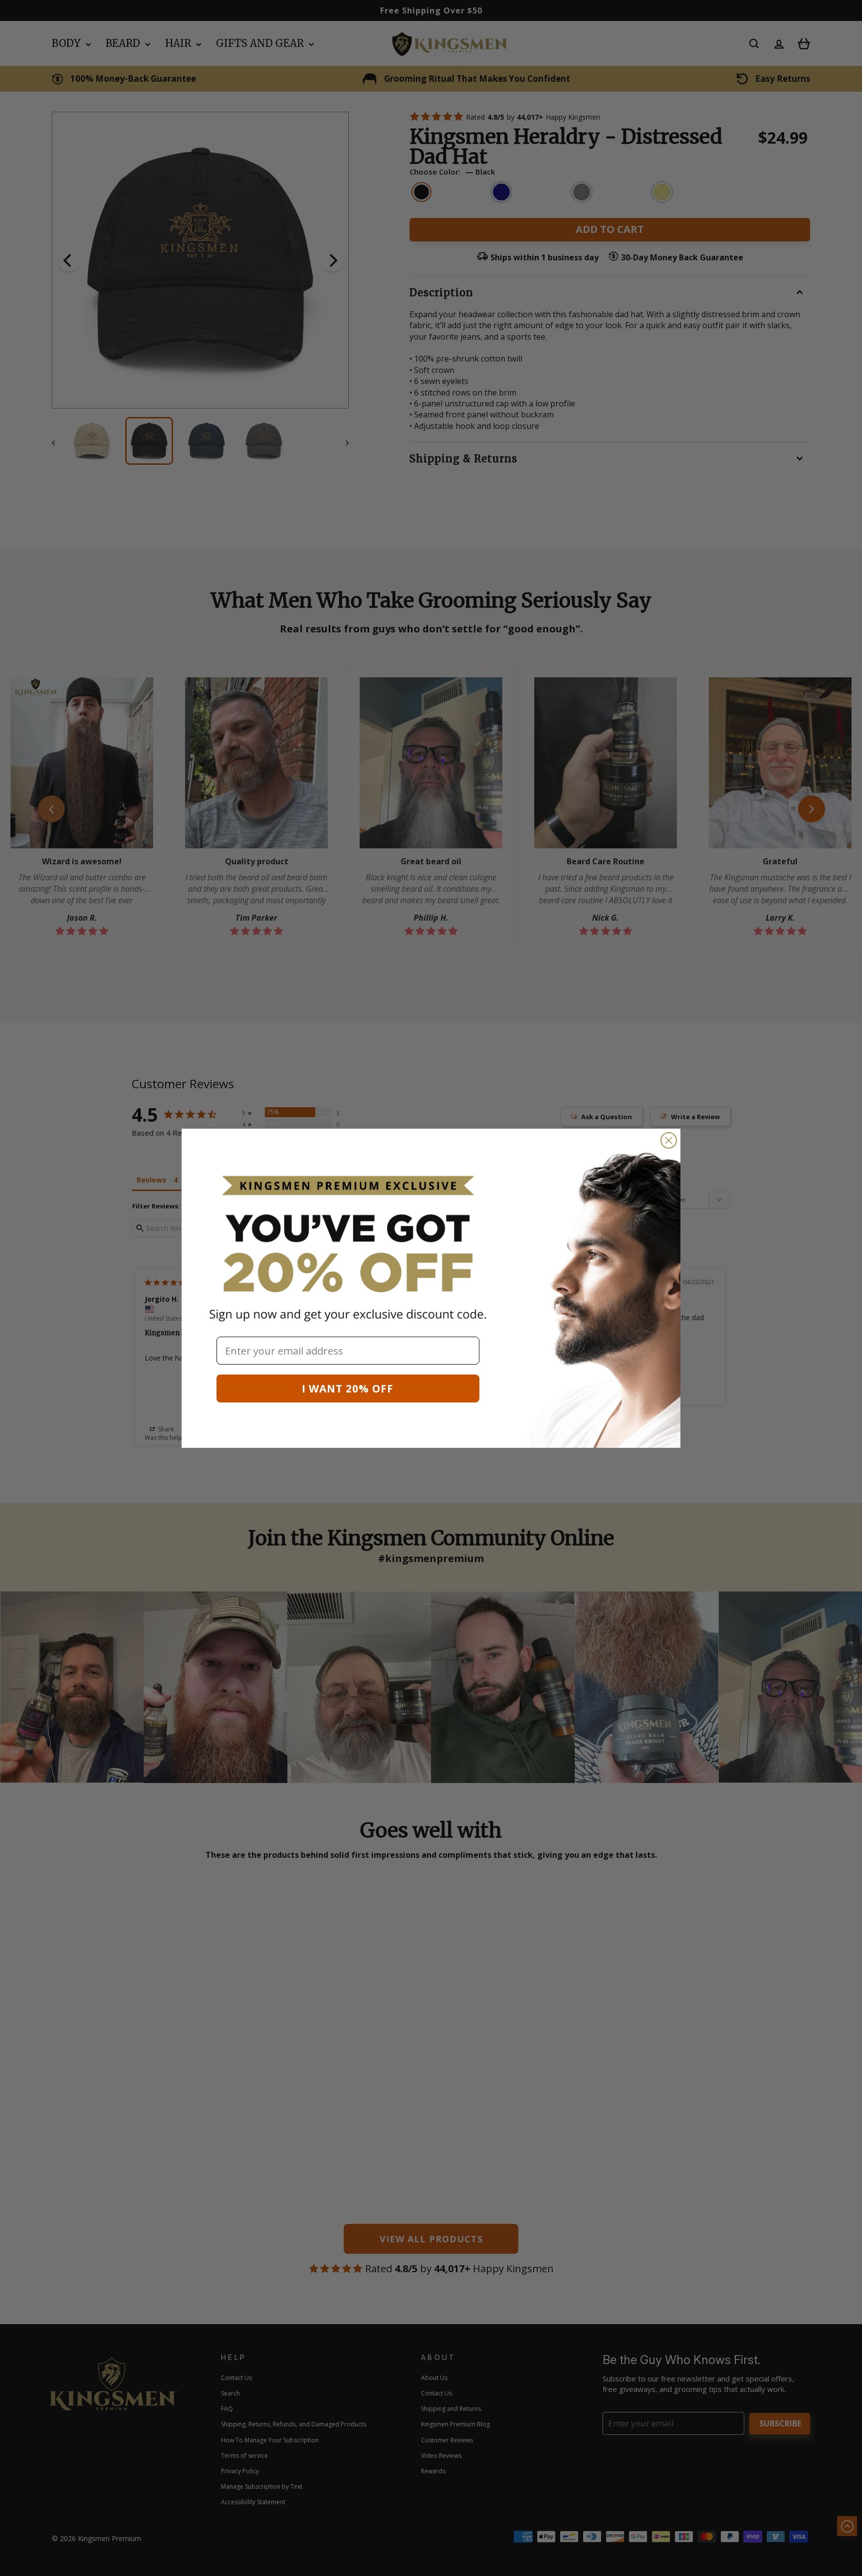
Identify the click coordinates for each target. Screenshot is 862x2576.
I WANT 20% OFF (348, 1388)
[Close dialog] (669, 1140)
